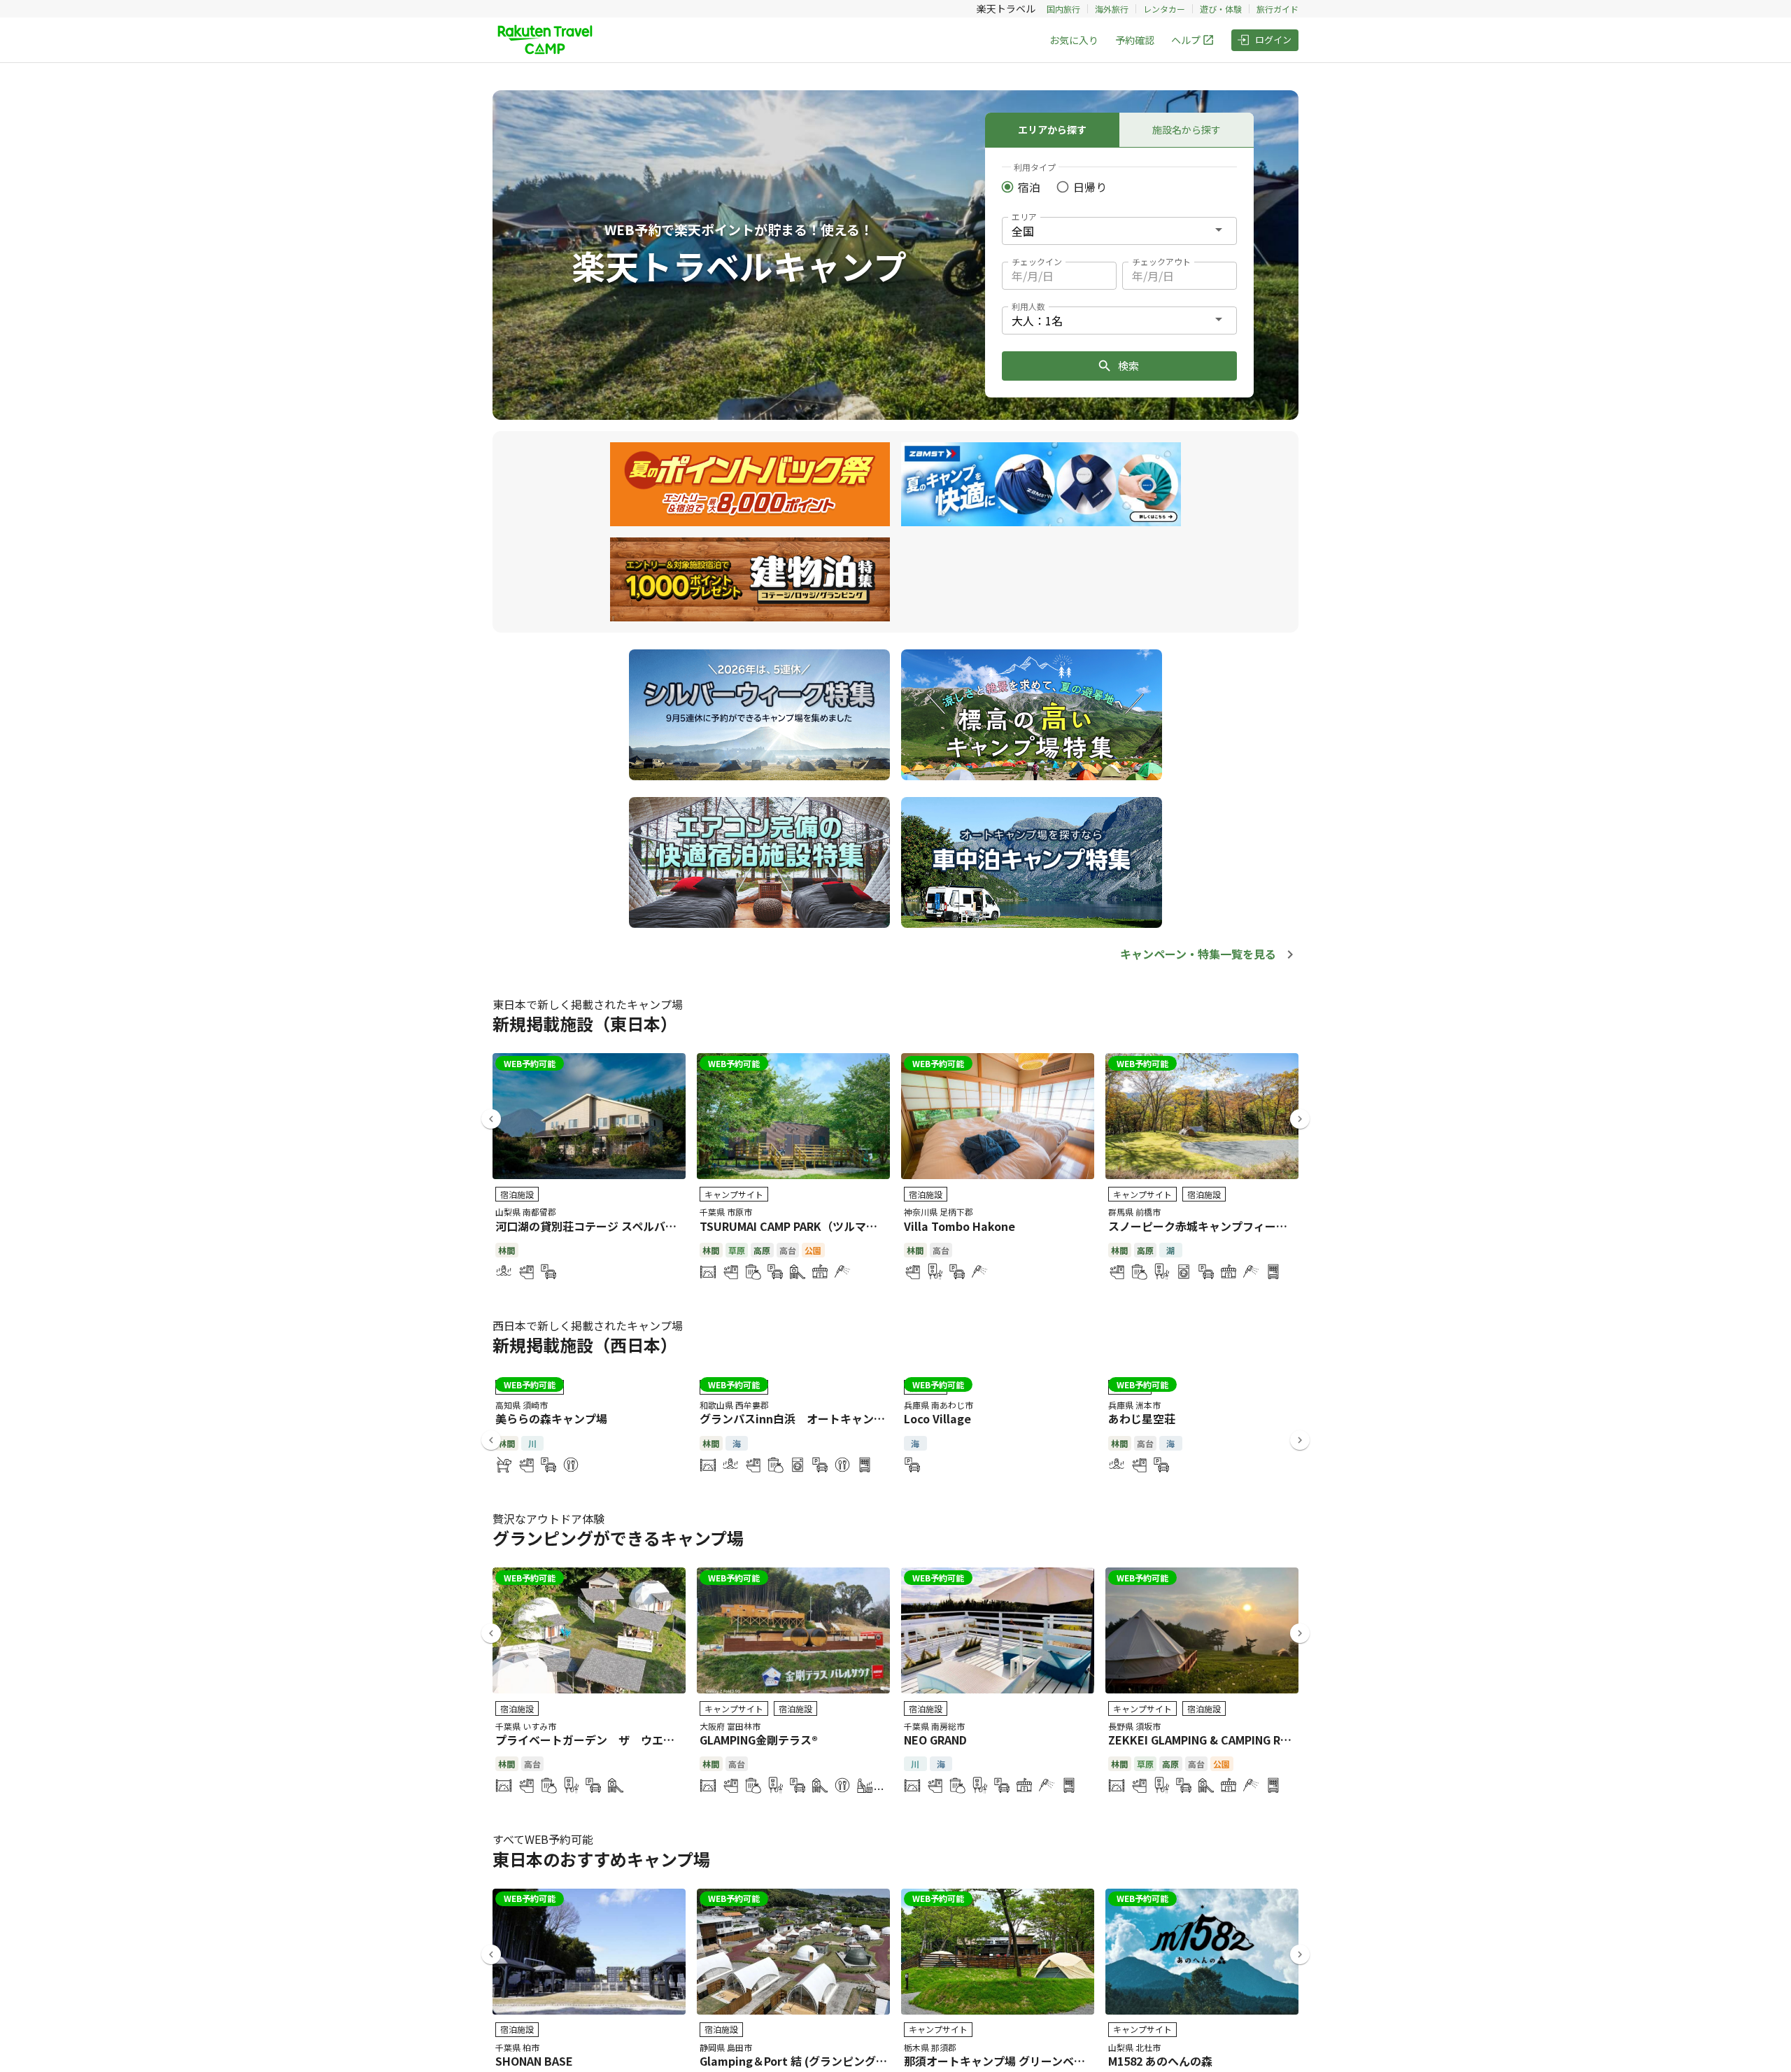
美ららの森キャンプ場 (551, 1418)
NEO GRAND (935, 1740)
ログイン (1273, 40)
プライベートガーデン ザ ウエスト (590, 1740)
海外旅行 (1112, 9)
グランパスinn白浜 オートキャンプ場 (798, 1418)
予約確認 (1135, 40)
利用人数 (1028, 306)
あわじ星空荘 (1142, 1418)
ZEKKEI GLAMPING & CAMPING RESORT (1213, 1740)
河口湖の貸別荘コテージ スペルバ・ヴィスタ (608, 1226)
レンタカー (1164, 9)
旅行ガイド (1277, 9)
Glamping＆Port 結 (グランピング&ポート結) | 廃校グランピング (866, 2061)
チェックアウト (1161, 261)
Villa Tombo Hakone (960, 1226)
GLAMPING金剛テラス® (759, 1740)
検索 (1128, 366)
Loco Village (937, 1418)
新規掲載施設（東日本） (585, 1023)
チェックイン (1037, 261)
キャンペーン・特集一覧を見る (1198, 954)
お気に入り (1074, 40)
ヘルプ (1186, 40)
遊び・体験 (1221, 9)
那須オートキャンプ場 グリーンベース (1000, 2061)
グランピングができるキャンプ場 (618, 1538)
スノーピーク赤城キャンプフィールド (1203, 1226)
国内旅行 (1063, 9)
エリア (1024, 217)
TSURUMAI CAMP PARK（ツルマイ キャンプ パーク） (836, 1226)
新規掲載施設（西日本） (585, 1345)
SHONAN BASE (534, 2061)
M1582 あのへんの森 (1160, 2061)
